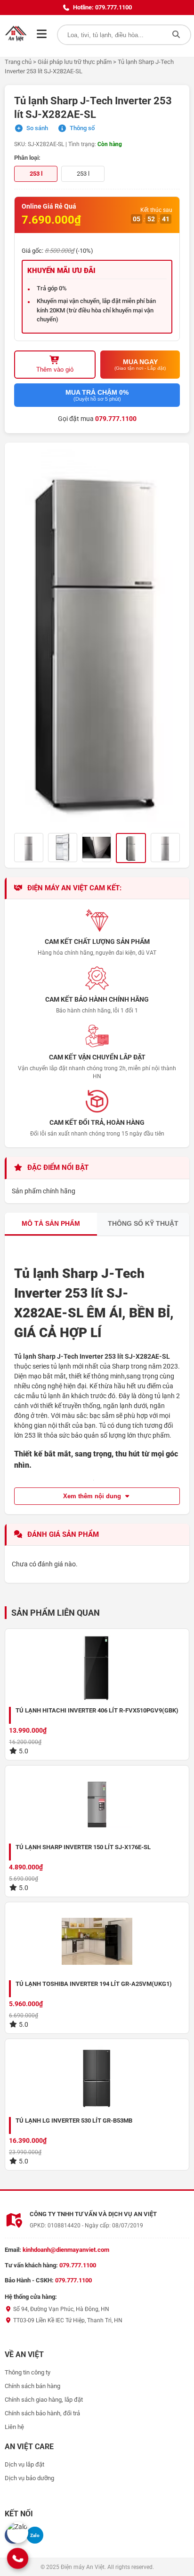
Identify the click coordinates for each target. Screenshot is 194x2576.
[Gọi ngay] (18, 2558)
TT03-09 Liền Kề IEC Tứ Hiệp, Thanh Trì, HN (67, 2320)
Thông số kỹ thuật (143, 1223)
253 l (83, 174)
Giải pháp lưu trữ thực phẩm (75, 62)
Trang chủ (18, 62)
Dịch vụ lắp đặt (24, 2464)
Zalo (35, 2535)
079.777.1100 (116, 419)
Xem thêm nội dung (93, 1496)
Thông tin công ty (28, 2372)
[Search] (176, 35)
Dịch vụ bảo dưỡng (29, 2478)
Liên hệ (14, 2427)
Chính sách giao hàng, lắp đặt (44, 2400)
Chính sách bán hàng (32, 2386)
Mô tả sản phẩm (51, 1223)
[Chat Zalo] (18, 2533)
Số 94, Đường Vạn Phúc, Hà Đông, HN (61, 2309)
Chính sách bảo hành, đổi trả (42, 2413)
